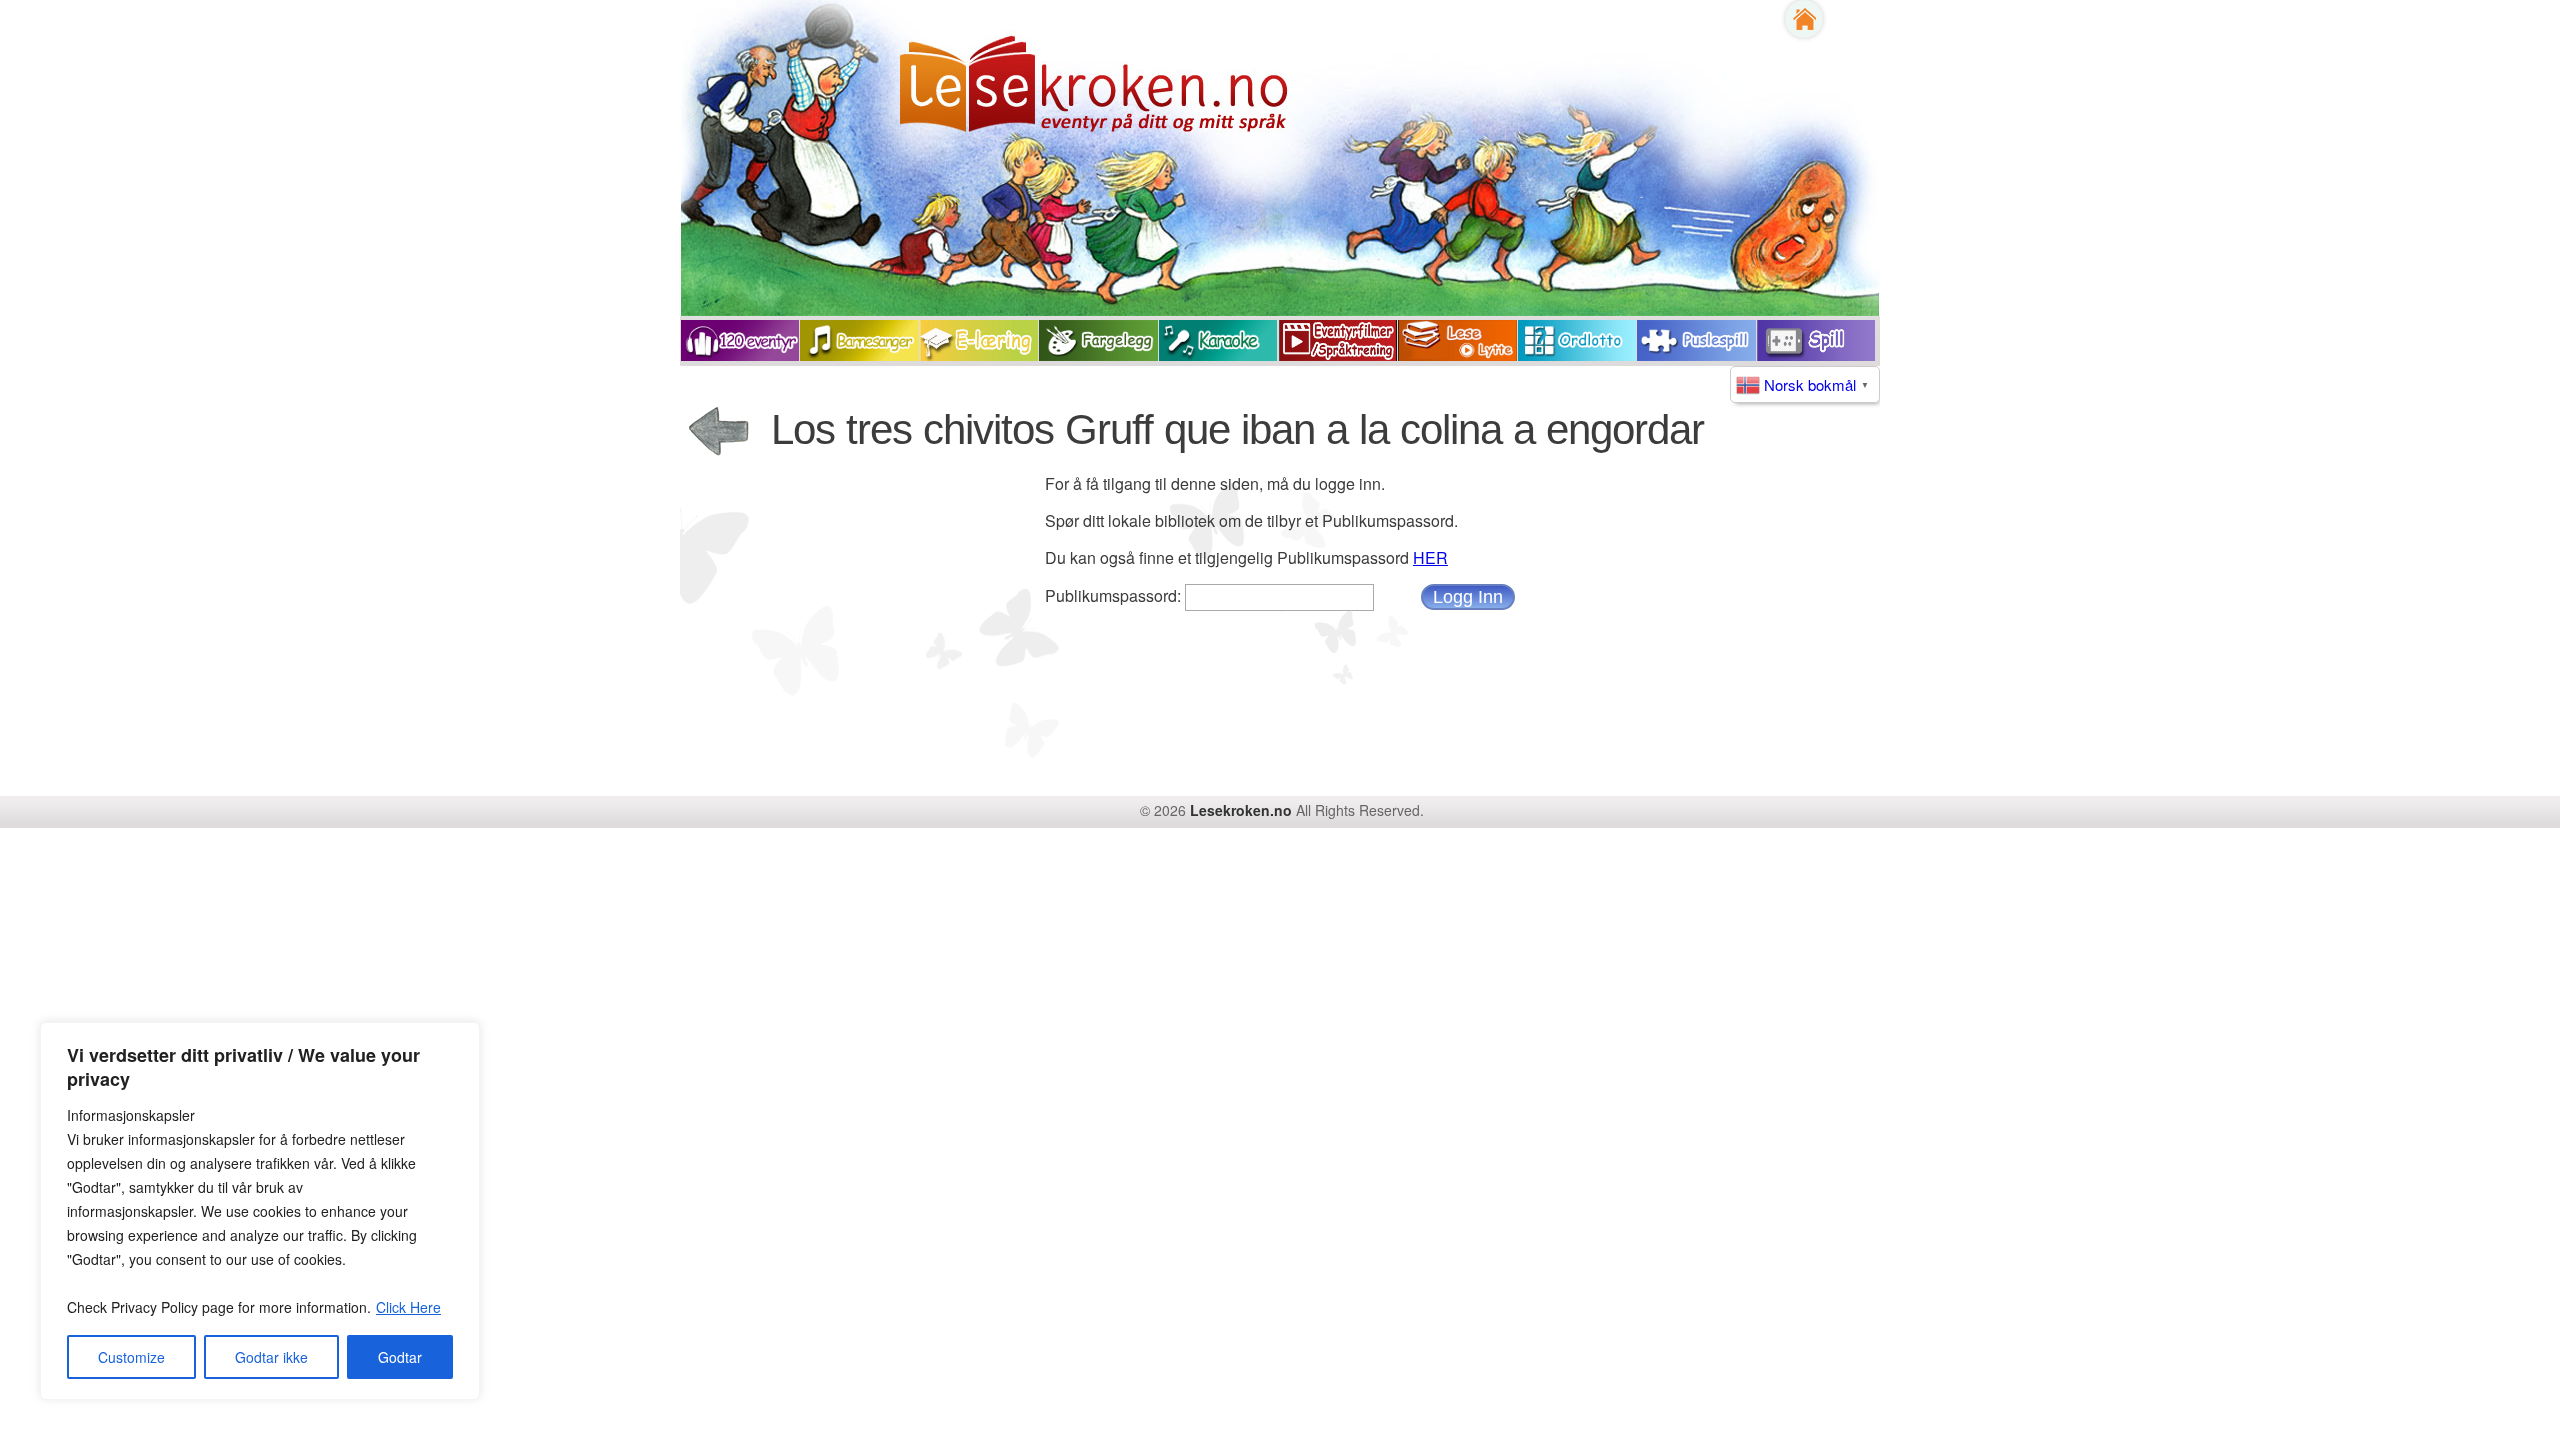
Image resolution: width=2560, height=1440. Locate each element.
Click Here (408, 1307)
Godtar (400, 1357)
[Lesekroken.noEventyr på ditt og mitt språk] (987, 100)
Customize (131, 1357)
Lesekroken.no (1241, 810)
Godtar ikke (271, 1357)
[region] (260, 1211)
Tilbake (720, 433)
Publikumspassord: (1115, 595)
